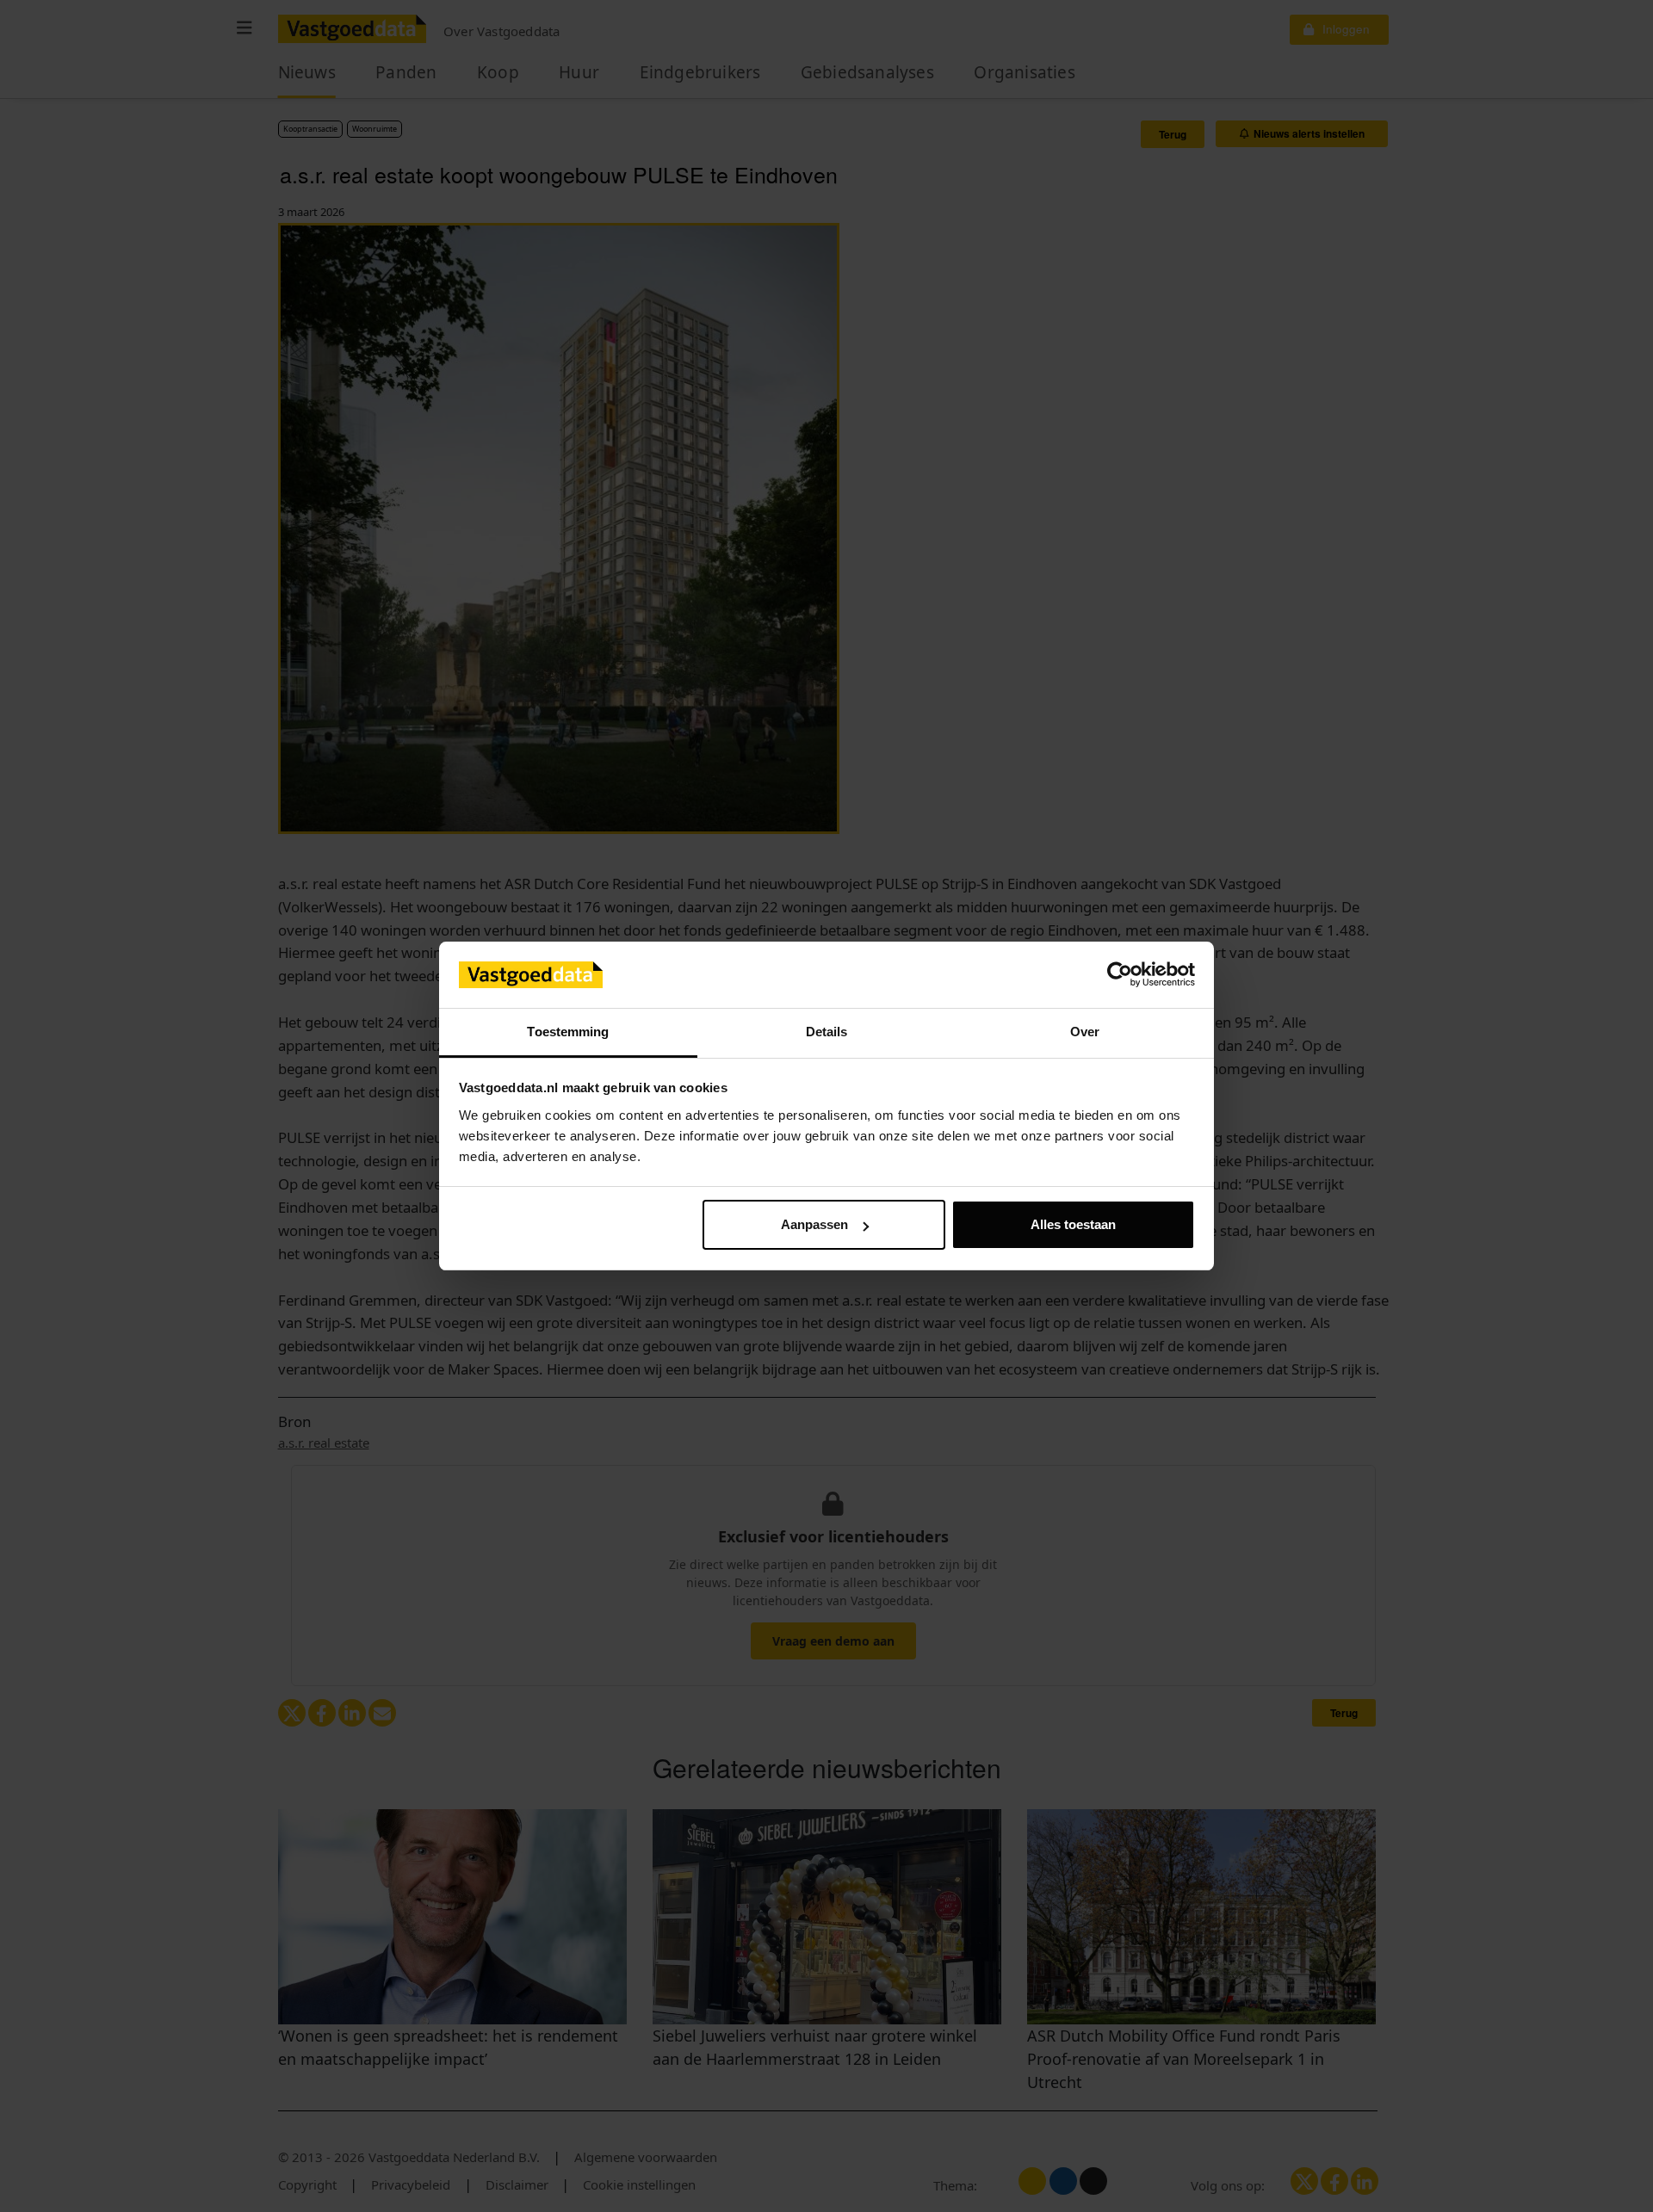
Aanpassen (814, 1224)
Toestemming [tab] (568, 1032)
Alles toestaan (1073, 1224)
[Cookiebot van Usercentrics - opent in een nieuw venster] (1120, 975)
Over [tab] (1085, 1032)
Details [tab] (827, 1032)
